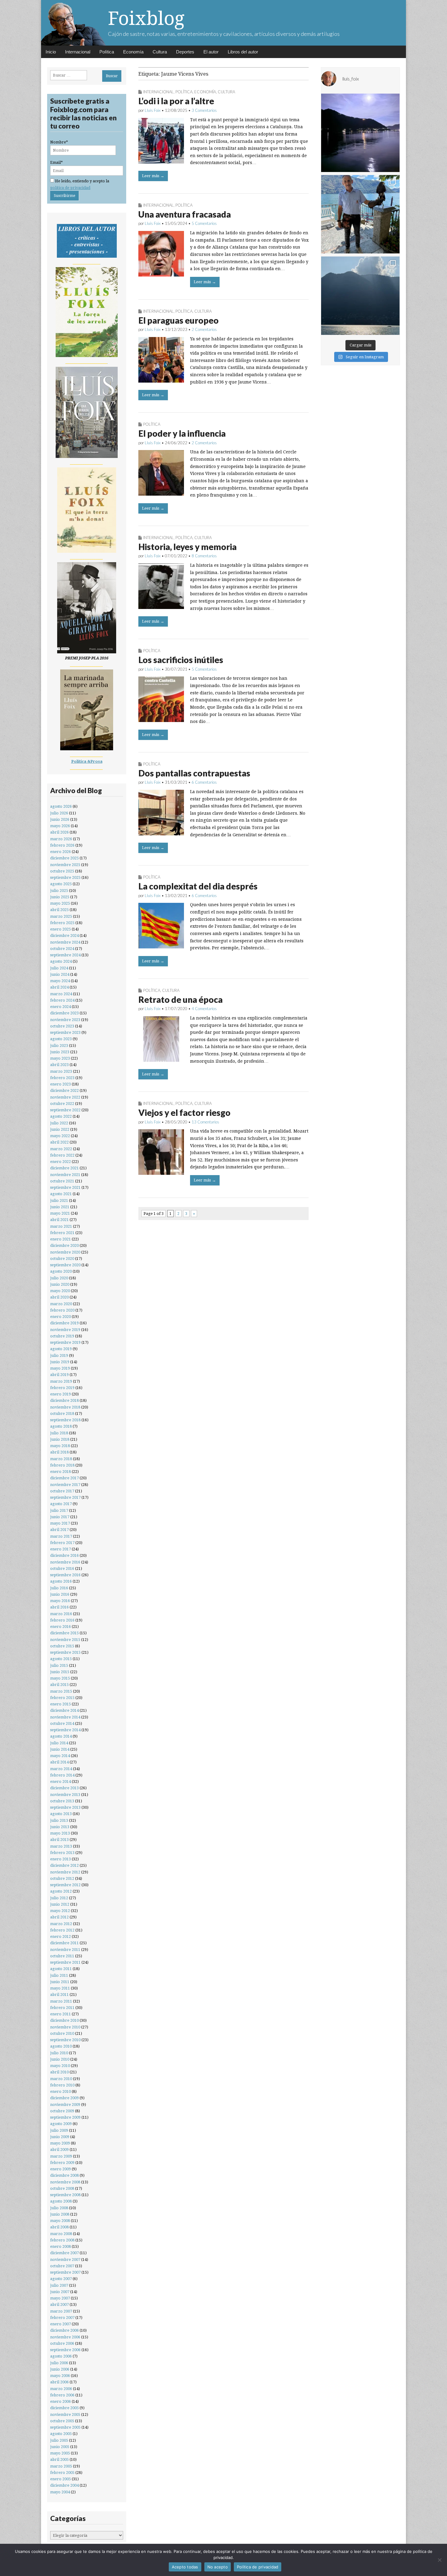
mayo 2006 (60, 2376)
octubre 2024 (62, 949)
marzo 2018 (61, 1459)
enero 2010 (61, 2091)
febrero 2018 (62, 1465)
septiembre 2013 (65, 1807)
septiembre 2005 (65, 2427)
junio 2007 (60, 2292)
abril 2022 (59, 1142)
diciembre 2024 (64, 935)
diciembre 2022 (64, 1090)
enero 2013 (61, 1859)
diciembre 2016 (64, 1555)
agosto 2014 (61, 1736)
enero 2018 (61, 1472)
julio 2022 (59, 1123)
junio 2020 (60, 1284)
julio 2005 (59, 2440)
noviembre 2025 (65, 865)
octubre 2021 (62, 1181)
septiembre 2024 (65, 955)
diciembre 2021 (64, 1168)
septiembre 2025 (65, 877)
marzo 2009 (61, 2156)
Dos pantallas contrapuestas (194, 773)
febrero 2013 (62, 1853)
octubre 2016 (62, 1568)
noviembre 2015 (65, 1640)
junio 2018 (60, 1439)
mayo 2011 (60, 1988)
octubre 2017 (62, 1491)
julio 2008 (59, 2208)
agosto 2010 (61, 2046)
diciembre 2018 (64, 1400)
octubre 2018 (62, 1414)
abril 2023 (59, 1065)
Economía (133, 52)
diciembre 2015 (64, 1633)
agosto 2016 (61, 1581)
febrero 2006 (62, 2395)
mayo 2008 (60, 2221)
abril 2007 (59, 2304)
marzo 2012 (61, 1924)
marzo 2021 (61, 1226)
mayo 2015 (60, 1678)
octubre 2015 (62, 1646)
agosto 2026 (61, 806)
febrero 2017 (62, 1543)
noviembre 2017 (65, 1485)
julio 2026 (59, 813)
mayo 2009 (60, 2143)
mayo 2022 (60, 1136)
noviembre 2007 (65, 2260)
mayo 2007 (60, 2298)
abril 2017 (59, 1530)
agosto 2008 (61, 2201)
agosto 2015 (61, 1659)
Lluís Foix (153, 110)
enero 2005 (61, 2479)
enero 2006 (61, 2401)
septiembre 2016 (65, 1575)
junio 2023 (60, 1052)
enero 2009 (61, 2169)
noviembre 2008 (65, 2182)
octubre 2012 (62, 1878)
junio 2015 (60, 1672)
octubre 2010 (62, 2033)
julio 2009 (59, 2130)
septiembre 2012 (65, 1885)
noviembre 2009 (65, 2105)
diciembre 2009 (64, 2098)
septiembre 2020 (65, 1265)
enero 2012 (61, 1936)
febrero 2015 (62, 1698)
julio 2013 (59, 1820)
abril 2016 (59, 1607)
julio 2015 (59, 1665)
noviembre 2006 (65, 2337)
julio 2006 (59, 2363)
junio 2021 (60, 1207)
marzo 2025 (61, 916)
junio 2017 (60, 1517)
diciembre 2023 (64, 1013)
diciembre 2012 (64, 1865)
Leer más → (153, 176)
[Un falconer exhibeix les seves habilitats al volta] (360, 214)
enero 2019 (61, 1394)
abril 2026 (59, 832)
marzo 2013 (61, 1846)
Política (107, 52)
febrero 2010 (62, 2085)
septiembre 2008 (65, 2195)
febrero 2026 (62, 845)
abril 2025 (59, 910)
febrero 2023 (62, 1078)
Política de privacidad (258, 2567)
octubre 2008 (62, 2188)
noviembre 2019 (65, 1330)
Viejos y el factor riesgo (184, 1113)
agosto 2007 (61, 2279)
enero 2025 (61, 929)
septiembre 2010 (65, 2040)
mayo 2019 (60, 1368)
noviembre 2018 (65, 1407)
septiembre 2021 (65, 1187)
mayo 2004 (60, 2492)
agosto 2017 (61, 1504)
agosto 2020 (61, 1271)
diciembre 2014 (64, 1710)
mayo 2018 (60, 1446)
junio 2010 (60, 2059)
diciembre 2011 (64, 1943)
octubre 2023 (62, 1026)
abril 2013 (59, 1840)
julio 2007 (59, 2285)
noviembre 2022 (65, 1097)
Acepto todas (185, 2567)
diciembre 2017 (64, 1478)
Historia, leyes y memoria (187, 547)
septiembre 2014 (65, 1730)
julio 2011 (59, 1975)
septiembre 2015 (65, 1652)
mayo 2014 (60, 1756)
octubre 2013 (62, 1801)
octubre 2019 (62, 1336)
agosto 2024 (61, 961)
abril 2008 (59, 2227)
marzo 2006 (61, 2389)
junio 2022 (60, 1129)
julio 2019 (59, 1355)
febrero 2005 (62, 2473)
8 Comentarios (204, 556)
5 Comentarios (204, 223)
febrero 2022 (62, 1155)
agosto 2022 (61, 1116)
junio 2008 (60, 2214)
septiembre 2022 (65, 1110)
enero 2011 (61, 2014)
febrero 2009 (62, 2163)
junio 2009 (60, 2137)
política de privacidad (70, 188)
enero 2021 (61, 1239)
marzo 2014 (61, 1769)
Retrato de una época (180, 999)
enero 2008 (61, 2246)
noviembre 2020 (65, 1252)
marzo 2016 (61, 1614)
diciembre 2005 (64, 2408)
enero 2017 (61, 1549)
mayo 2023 (60, 1058)
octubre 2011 (62, 1956)
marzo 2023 (61, 1071)
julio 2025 (59, 891)
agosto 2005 (61, 2434)
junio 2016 (60, 1594)
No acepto (218, 2567)
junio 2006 (60, 2369)
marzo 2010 (61, 2079)
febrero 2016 (62, 1620)
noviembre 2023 (65, 1020)
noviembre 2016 (65, 1562)
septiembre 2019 (65, 1342)
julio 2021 (59, 1200)
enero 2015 (61, 1704)
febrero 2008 (62, 2240)
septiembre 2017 (65, 1497)
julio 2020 (59, 1278)
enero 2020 (61, 1317)
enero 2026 (61, 852)
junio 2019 (60, 1362)
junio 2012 (60, 1904)
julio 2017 (59, 1510)
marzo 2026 (61, 839)
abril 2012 (59, 1917)
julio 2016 (59, 1588)
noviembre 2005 (65, 2414)
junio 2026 (60, 819)
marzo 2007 (61, 2311)
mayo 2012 (60, 1911)
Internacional (78, 52)
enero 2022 (61, 1162)
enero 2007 (61, 2324)
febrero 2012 (62, 1930)
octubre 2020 (62, 1259)
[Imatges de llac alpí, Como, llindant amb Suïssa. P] (360, 296)
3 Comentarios (204, 110)
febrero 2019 (62, 1388)
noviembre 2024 (65, 942)
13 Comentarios (205, 1122)
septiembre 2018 (65, 1420)
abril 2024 (59, 987)
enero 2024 (61, 1007)
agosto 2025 (61, 884)
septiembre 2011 (65, 1962)
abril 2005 (59, 2459)
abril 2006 (59, 2382)
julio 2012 (59, 1898)
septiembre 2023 (65, 1032)
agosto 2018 (61, 1426)
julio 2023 (59, 1046)
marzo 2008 (61, 2234)
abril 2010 (59, 2072)
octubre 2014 (62, 1723)
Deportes (185, 52)
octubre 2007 (62, 2266)
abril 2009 (59, 2150)
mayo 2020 (60, 1291)
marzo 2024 (61, 994)
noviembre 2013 (65, 1795)
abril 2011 (59, 1995)
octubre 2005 (62, 2421)
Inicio (51, 52)
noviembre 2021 (65, 1175)
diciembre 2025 (64, 858)
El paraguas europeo (178, 320)
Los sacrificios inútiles (181, 660)
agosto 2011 (61, 1969)
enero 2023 (61, 1084)
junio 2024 (60, 974)
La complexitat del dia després (198, 886)
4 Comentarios (204, 1009)
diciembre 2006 (64, 2330)
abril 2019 (59, 1375)
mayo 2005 (60, 2453)
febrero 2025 (62, 923)
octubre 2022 (62, 1104)
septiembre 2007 (65, 2272)
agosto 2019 (61, 1349)
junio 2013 (60, 1827)
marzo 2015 (61, 1691)
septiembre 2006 (65, 2350)
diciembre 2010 (64, 2020)
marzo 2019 (61, 1381)
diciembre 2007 (64, 2253)
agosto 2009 (61, 2124)
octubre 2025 (62, 871)
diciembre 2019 (64, 1323)
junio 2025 (60, 897)
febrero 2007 (62, 2318)
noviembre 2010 (65, 2027)
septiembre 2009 (65, 2117)
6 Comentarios (204, 782)
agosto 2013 (61, 1814)
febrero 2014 (62, 1775)
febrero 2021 (62, 1233)
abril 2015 (59, 1685)
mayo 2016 (60, 1601)
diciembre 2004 (64, 2485)
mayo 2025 (60, 903)
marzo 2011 (61, 2001)
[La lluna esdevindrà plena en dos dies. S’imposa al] (360, 133)
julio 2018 (59, 1433)
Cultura (160, 52)
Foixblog (146, 18)
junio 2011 (60, 1982)
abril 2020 (59, 1297)
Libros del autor (243, 52)
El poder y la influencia (182, 433)
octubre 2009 (62, 2111)
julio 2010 (59, 2053)
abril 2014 (59, 1762)
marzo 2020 (61, 1304)
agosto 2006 (61, 2356)
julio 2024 (59, 968)
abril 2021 (59, 1220)
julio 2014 (59, 1743)
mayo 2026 (60, 826)
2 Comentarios (204, 329)
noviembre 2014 (65, 1717)
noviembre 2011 (65, 1950)
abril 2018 (59, 1452)
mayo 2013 (60, 1833)
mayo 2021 (60, 1213)
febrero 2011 (62, 2008)
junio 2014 (60, 1749)
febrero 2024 (62, 1000)
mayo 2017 (60, 1523)
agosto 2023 (61, 1039)
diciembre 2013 (64, 1788)
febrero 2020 (62, 1310)
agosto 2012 (61, 1891)
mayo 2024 (60, 981)
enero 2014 (61, 1782)
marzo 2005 (61, 2466)
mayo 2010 (60, 2066)
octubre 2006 (62, 2343)
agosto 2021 (61, 1194)
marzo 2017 (61, 1536)
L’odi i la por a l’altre (176, 101)
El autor (211, 52)
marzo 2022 (61, 1149)
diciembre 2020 (64, 1245)
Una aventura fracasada (185, 214)
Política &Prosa (87, 761)
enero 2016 (61, 1627)
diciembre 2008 (64, 2175)
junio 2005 (60, 2447)
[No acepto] (439, 2560)
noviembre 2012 (65, 1872)
